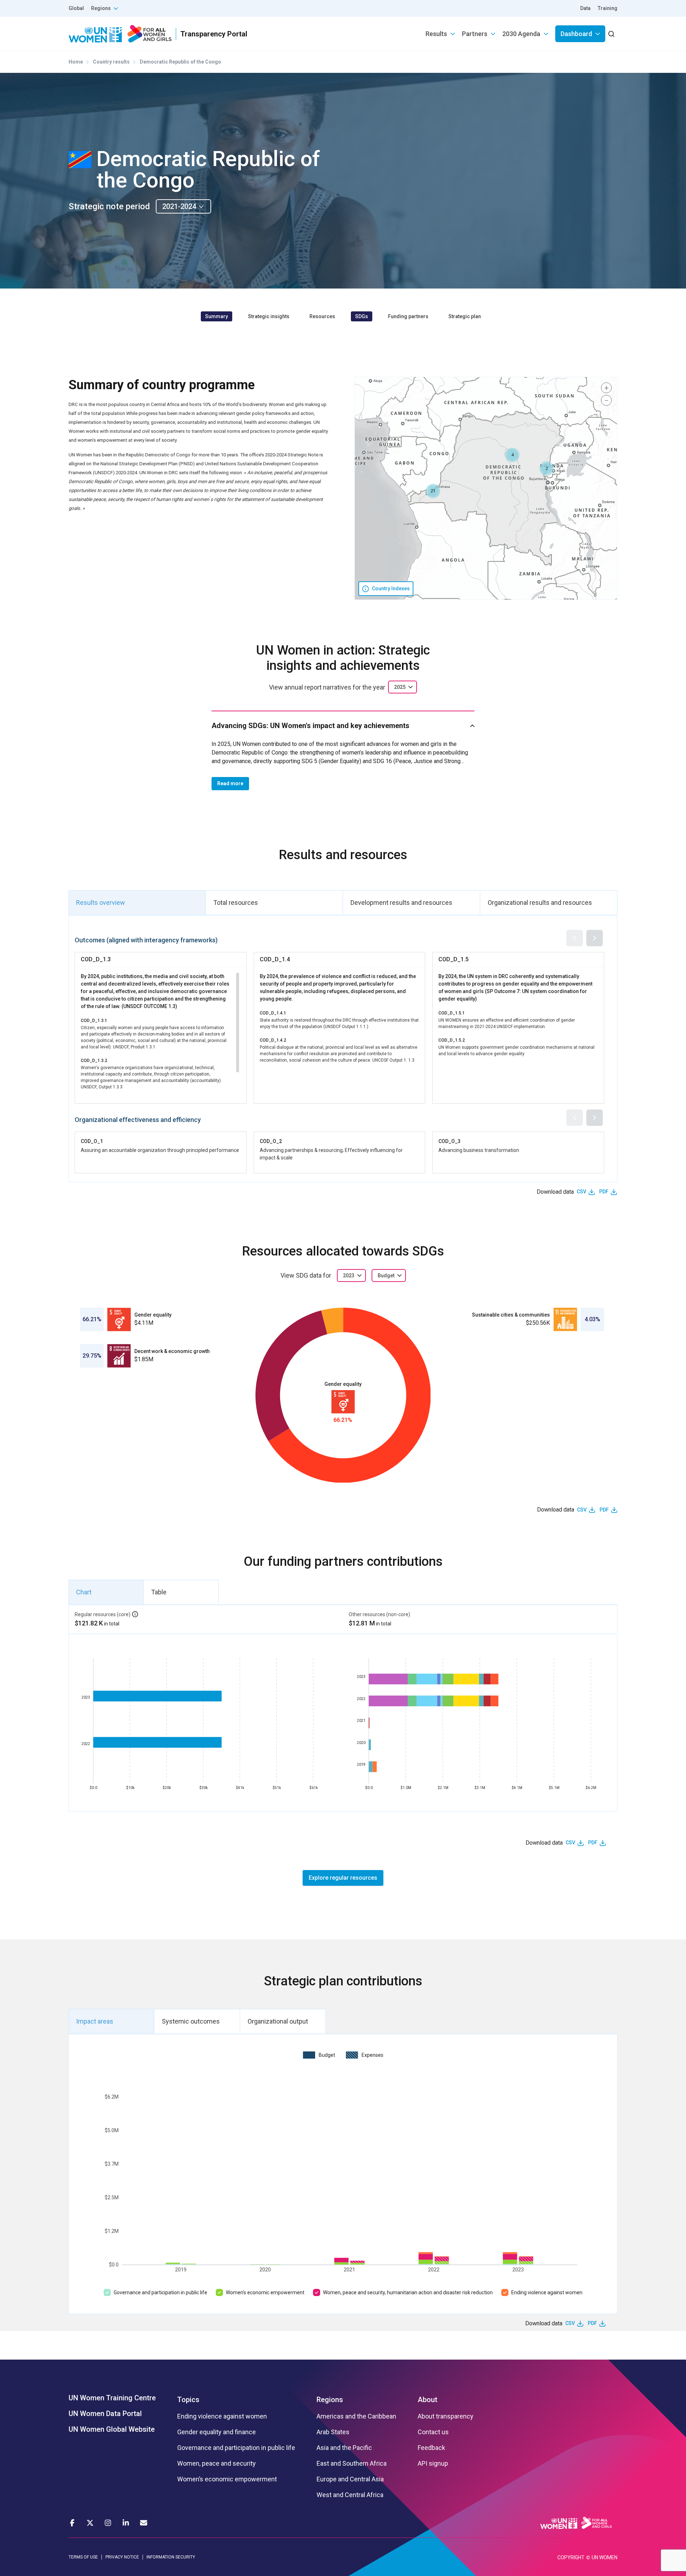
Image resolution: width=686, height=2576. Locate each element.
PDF (604, 1192)
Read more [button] (230, 783)
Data (585, 8)
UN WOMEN (605, 2557)
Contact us (433, 2432)
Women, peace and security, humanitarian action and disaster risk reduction (408, 2292)
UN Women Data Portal (105, 2414)
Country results (111, 62)
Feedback (431, 2448)
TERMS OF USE (83, 2557)
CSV (581, 1192)
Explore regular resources (343, 1878)
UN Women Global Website (112, 2429)
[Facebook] (72, 2523)
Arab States (333, 2432)
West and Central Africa (350, 2495)
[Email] (144, 2523)
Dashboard (576, 34)
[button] (512, 455)
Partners (475, 34)
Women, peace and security (217, 2464)
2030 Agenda (521, 34)
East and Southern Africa (352, 2464)
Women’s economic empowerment (265, 2292)
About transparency (446, 2416)
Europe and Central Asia (350, 2479)
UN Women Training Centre (112, 2398)
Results (436, 34)
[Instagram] (108, 2523)
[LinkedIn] (126, 2523)
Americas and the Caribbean (356, 2416)
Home (76, 62)
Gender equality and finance (217, 2432)
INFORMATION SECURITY (171, 2557)
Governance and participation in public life (160, 2292)
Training (608, 8)
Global (76, 8)
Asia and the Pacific (344, 2448)
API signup (433, 2464)
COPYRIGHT (571, 2557)
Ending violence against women (547, 2292)
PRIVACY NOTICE (122, 2557)
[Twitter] (90, 2523)
